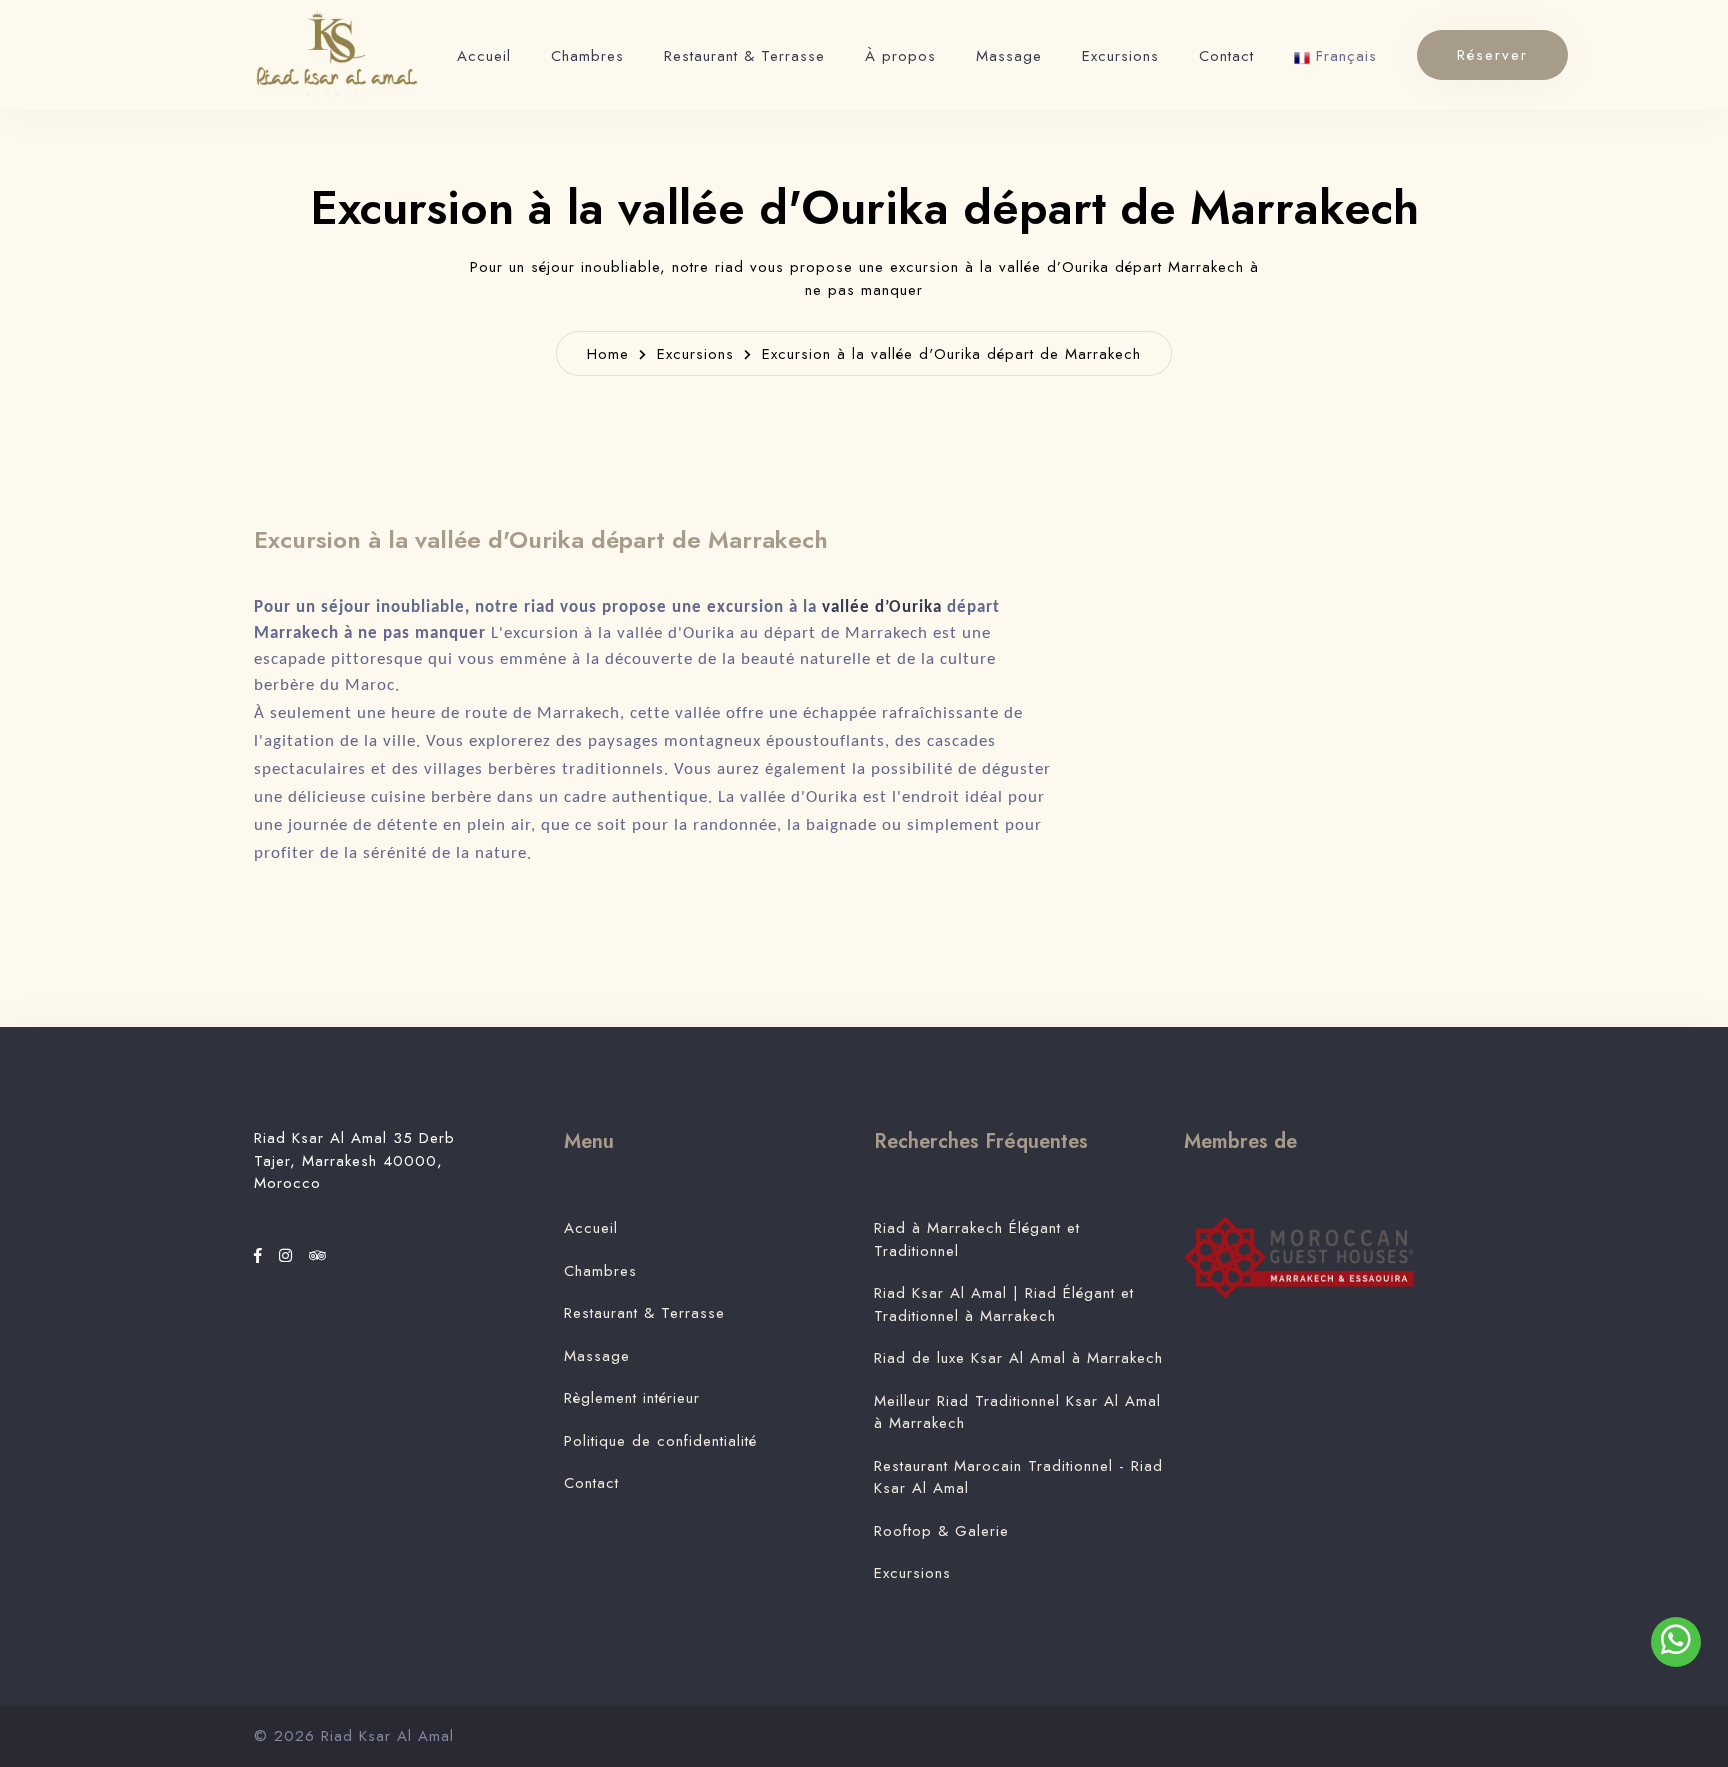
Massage (1009, 56)
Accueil (484, 56)
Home (608, 354)
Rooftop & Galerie (941, 1531)
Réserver (1492, 55)
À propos (900, 56)
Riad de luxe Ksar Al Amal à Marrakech (1018, 1358)
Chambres (587, 56)
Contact (1226, 56)
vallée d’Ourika (882, 607)
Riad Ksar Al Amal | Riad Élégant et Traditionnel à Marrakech (1004, 1304)
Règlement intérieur (632, 1398)
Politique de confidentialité (660, 1441)
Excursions (1120, 56)
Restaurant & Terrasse (744, 56)
